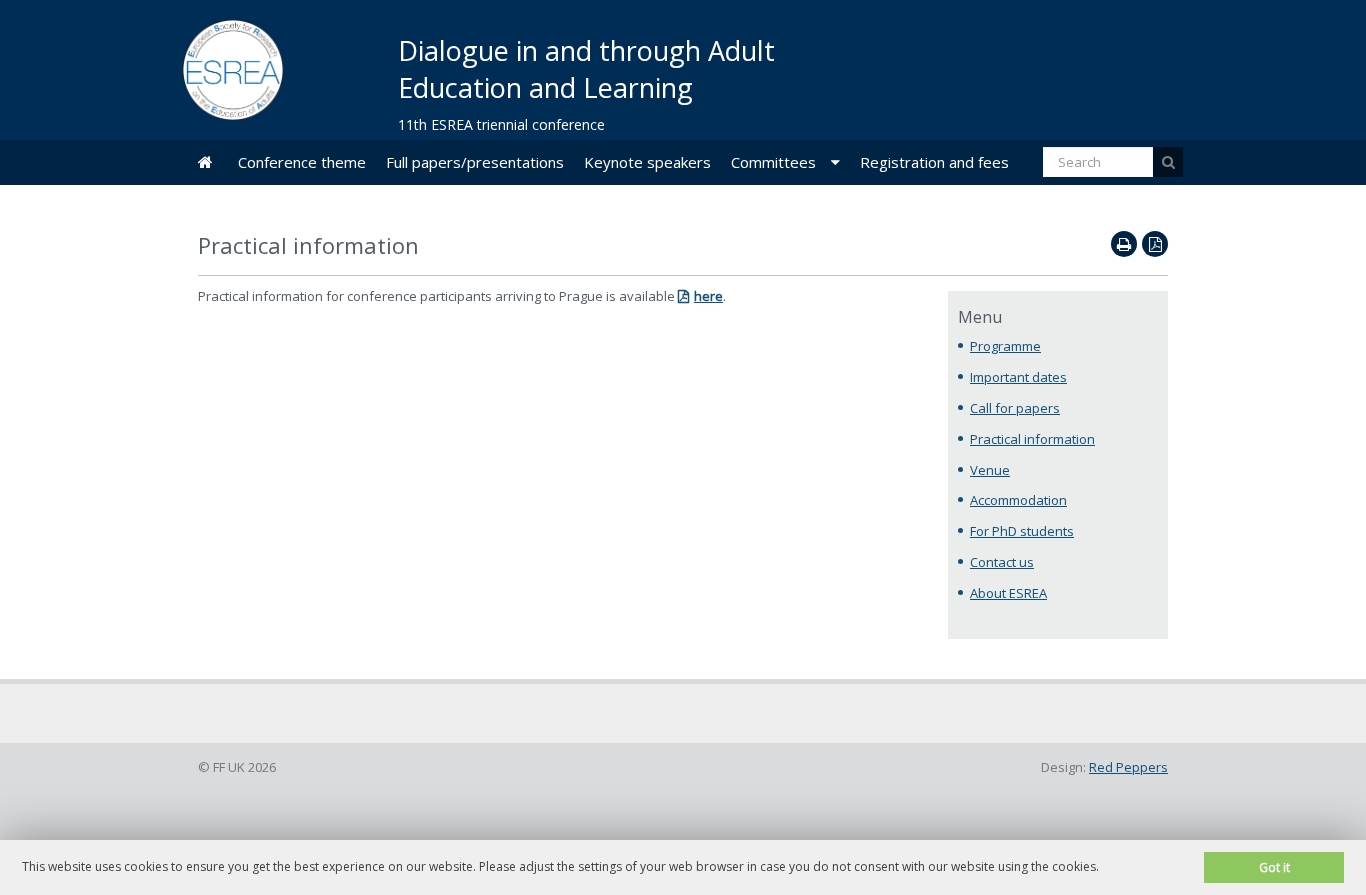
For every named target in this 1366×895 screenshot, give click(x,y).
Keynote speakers (647, 162)
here (708, 296)
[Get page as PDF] (1155, 244)
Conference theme (302, 162)
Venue (990, 470)
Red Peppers (1128, 767)
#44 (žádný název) (205, 162)
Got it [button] (1274, 867)
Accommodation (1018, 500)
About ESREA (1008, 593)
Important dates (1018, 377)
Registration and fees (934, 162)
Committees (773, 162)
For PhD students (1022, 531)
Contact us (1002, 562)
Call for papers (1015, 408)
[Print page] (1124, 244)
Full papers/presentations (475, 162)
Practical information (1032, 439)
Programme (1005, 346)
